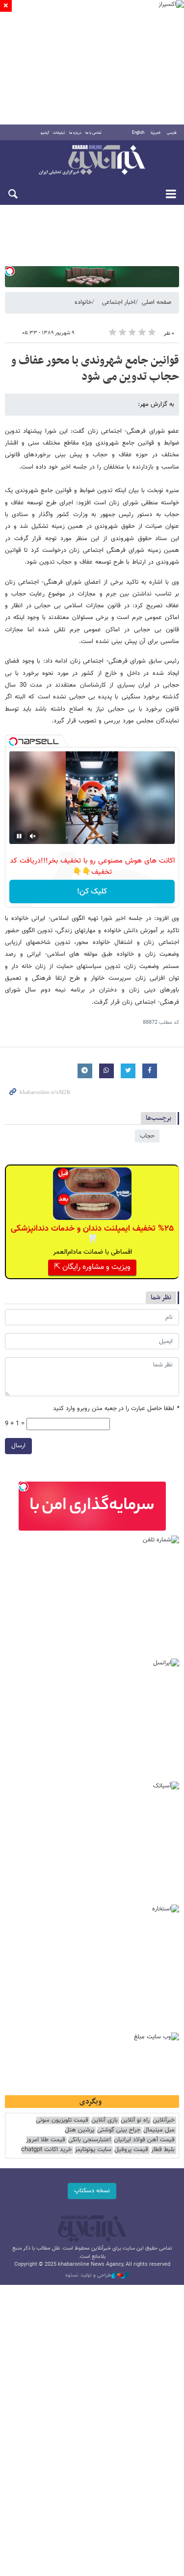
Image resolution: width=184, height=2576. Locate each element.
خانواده (83, 302)
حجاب (147, 1136)
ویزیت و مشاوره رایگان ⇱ (92, 1267)
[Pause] (19, 836)
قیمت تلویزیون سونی (62, 2120)
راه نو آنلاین (135, 2120)
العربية (156, 133)
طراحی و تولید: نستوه (88, 2276)
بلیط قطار (163, 2150)
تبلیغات (59, 133)
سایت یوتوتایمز (93, 2150)
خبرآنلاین (92, 161)
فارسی (172, 133)
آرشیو (45, 133)
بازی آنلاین (105, 2120)
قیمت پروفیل (131, 2150)
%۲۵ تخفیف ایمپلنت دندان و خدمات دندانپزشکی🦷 (92, 1234)
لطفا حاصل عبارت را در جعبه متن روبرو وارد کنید (116, 1409)
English (138, 133)
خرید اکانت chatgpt (46, 2150)
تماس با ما (93, 133)
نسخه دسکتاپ (92, 2191)
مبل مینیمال (159, 2130)
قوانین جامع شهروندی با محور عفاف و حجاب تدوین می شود (95, 369)
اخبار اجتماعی (119, 302)
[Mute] (33, 836)
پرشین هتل (79, 2130)
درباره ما (75, 133)
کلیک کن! (92, 892)
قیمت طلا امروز (46, 2140)
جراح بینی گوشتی (119, 2130)
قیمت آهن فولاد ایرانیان (144, 2140)
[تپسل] (10, 271)
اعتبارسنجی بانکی (90, 2140)
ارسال (18, 1446)
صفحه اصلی (157, 302)
